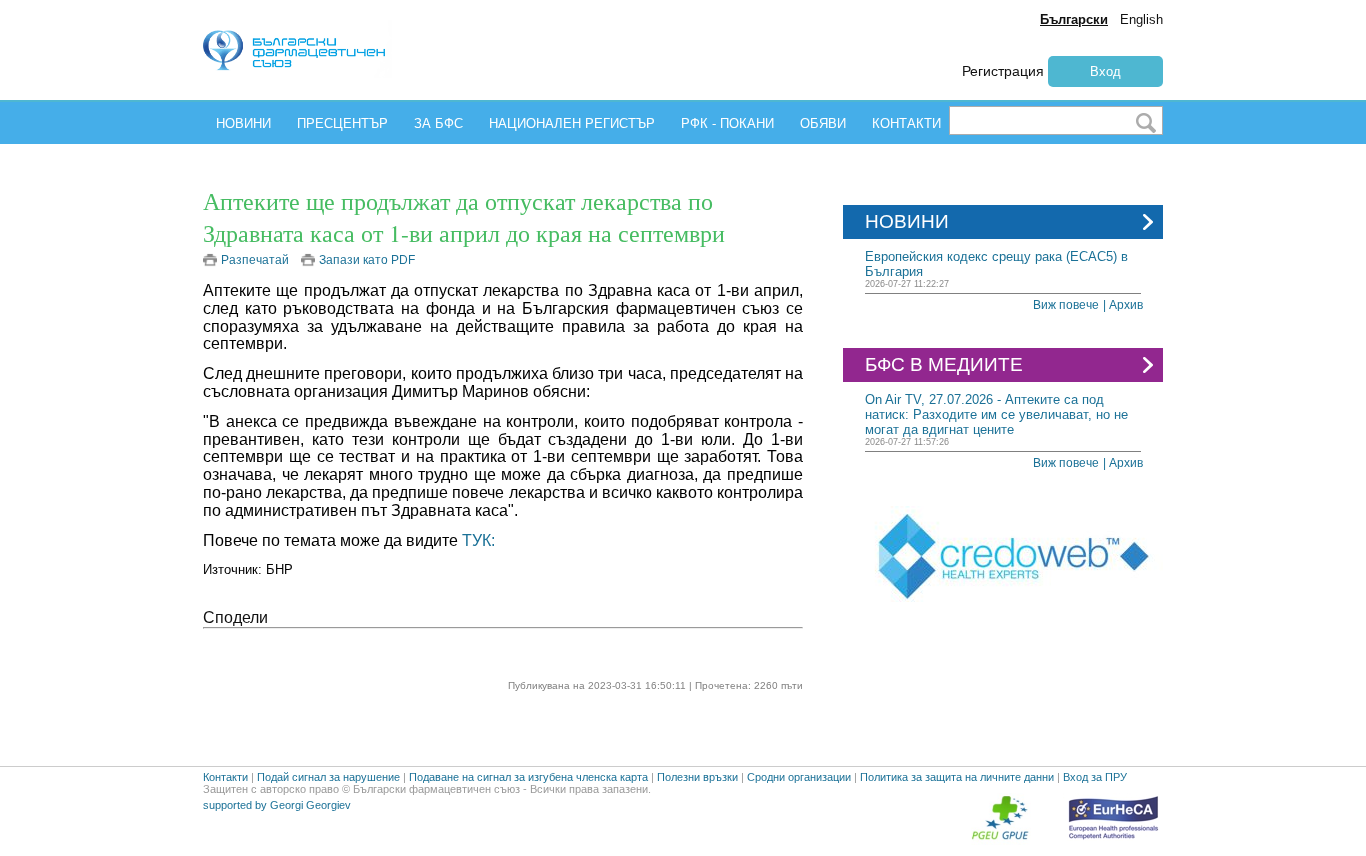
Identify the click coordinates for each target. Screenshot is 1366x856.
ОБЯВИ (823, 123)
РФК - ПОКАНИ (727, 123)
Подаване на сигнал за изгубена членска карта (528, 777)
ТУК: (478, 540)
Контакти (225, 777)
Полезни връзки (697, 777)
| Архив (1123, 305)
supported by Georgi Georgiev (277, 805)
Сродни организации (799, 777)
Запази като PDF (367, 260)
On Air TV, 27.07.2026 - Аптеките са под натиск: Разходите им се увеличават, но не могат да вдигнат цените (996, 414)
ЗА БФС (438, 123)
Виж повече (1066, 305)
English (1141, 19)
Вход (1105, 71)
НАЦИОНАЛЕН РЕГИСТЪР (572, 123)
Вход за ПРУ (1095, 777)
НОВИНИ (243, 123)
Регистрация (1003, 71)
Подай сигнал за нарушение (328, 777)
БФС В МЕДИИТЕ (944, 364)
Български (1074, 19)
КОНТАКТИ (906, 123)
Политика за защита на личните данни (957, 777)
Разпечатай (255, 260)
